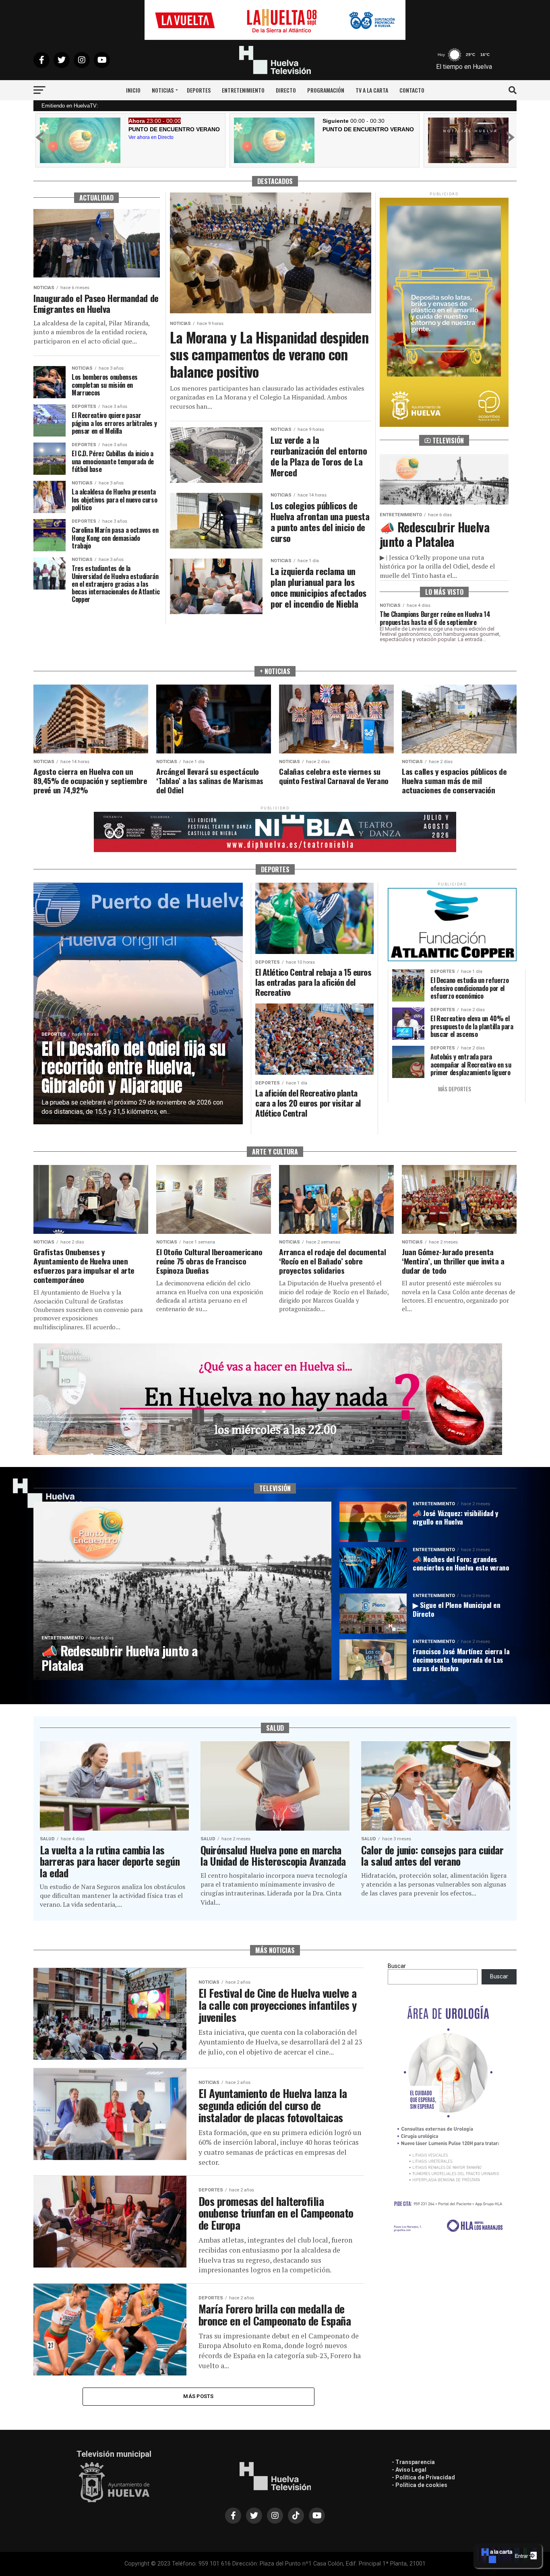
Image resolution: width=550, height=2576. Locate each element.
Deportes (199, 90)
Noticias (163, 90)
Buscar (397, 1966)
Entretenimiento (243, 90)
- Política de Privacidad (423, 2477)
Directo (286, 90)
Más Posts (198, 2396)
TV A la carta (372, 90)
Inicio (133, 90)
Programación (326, 90)
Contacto (412, 90)
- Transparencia (413, 2462)
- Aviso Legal (409, 2470)
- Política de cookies (420, 2485)
